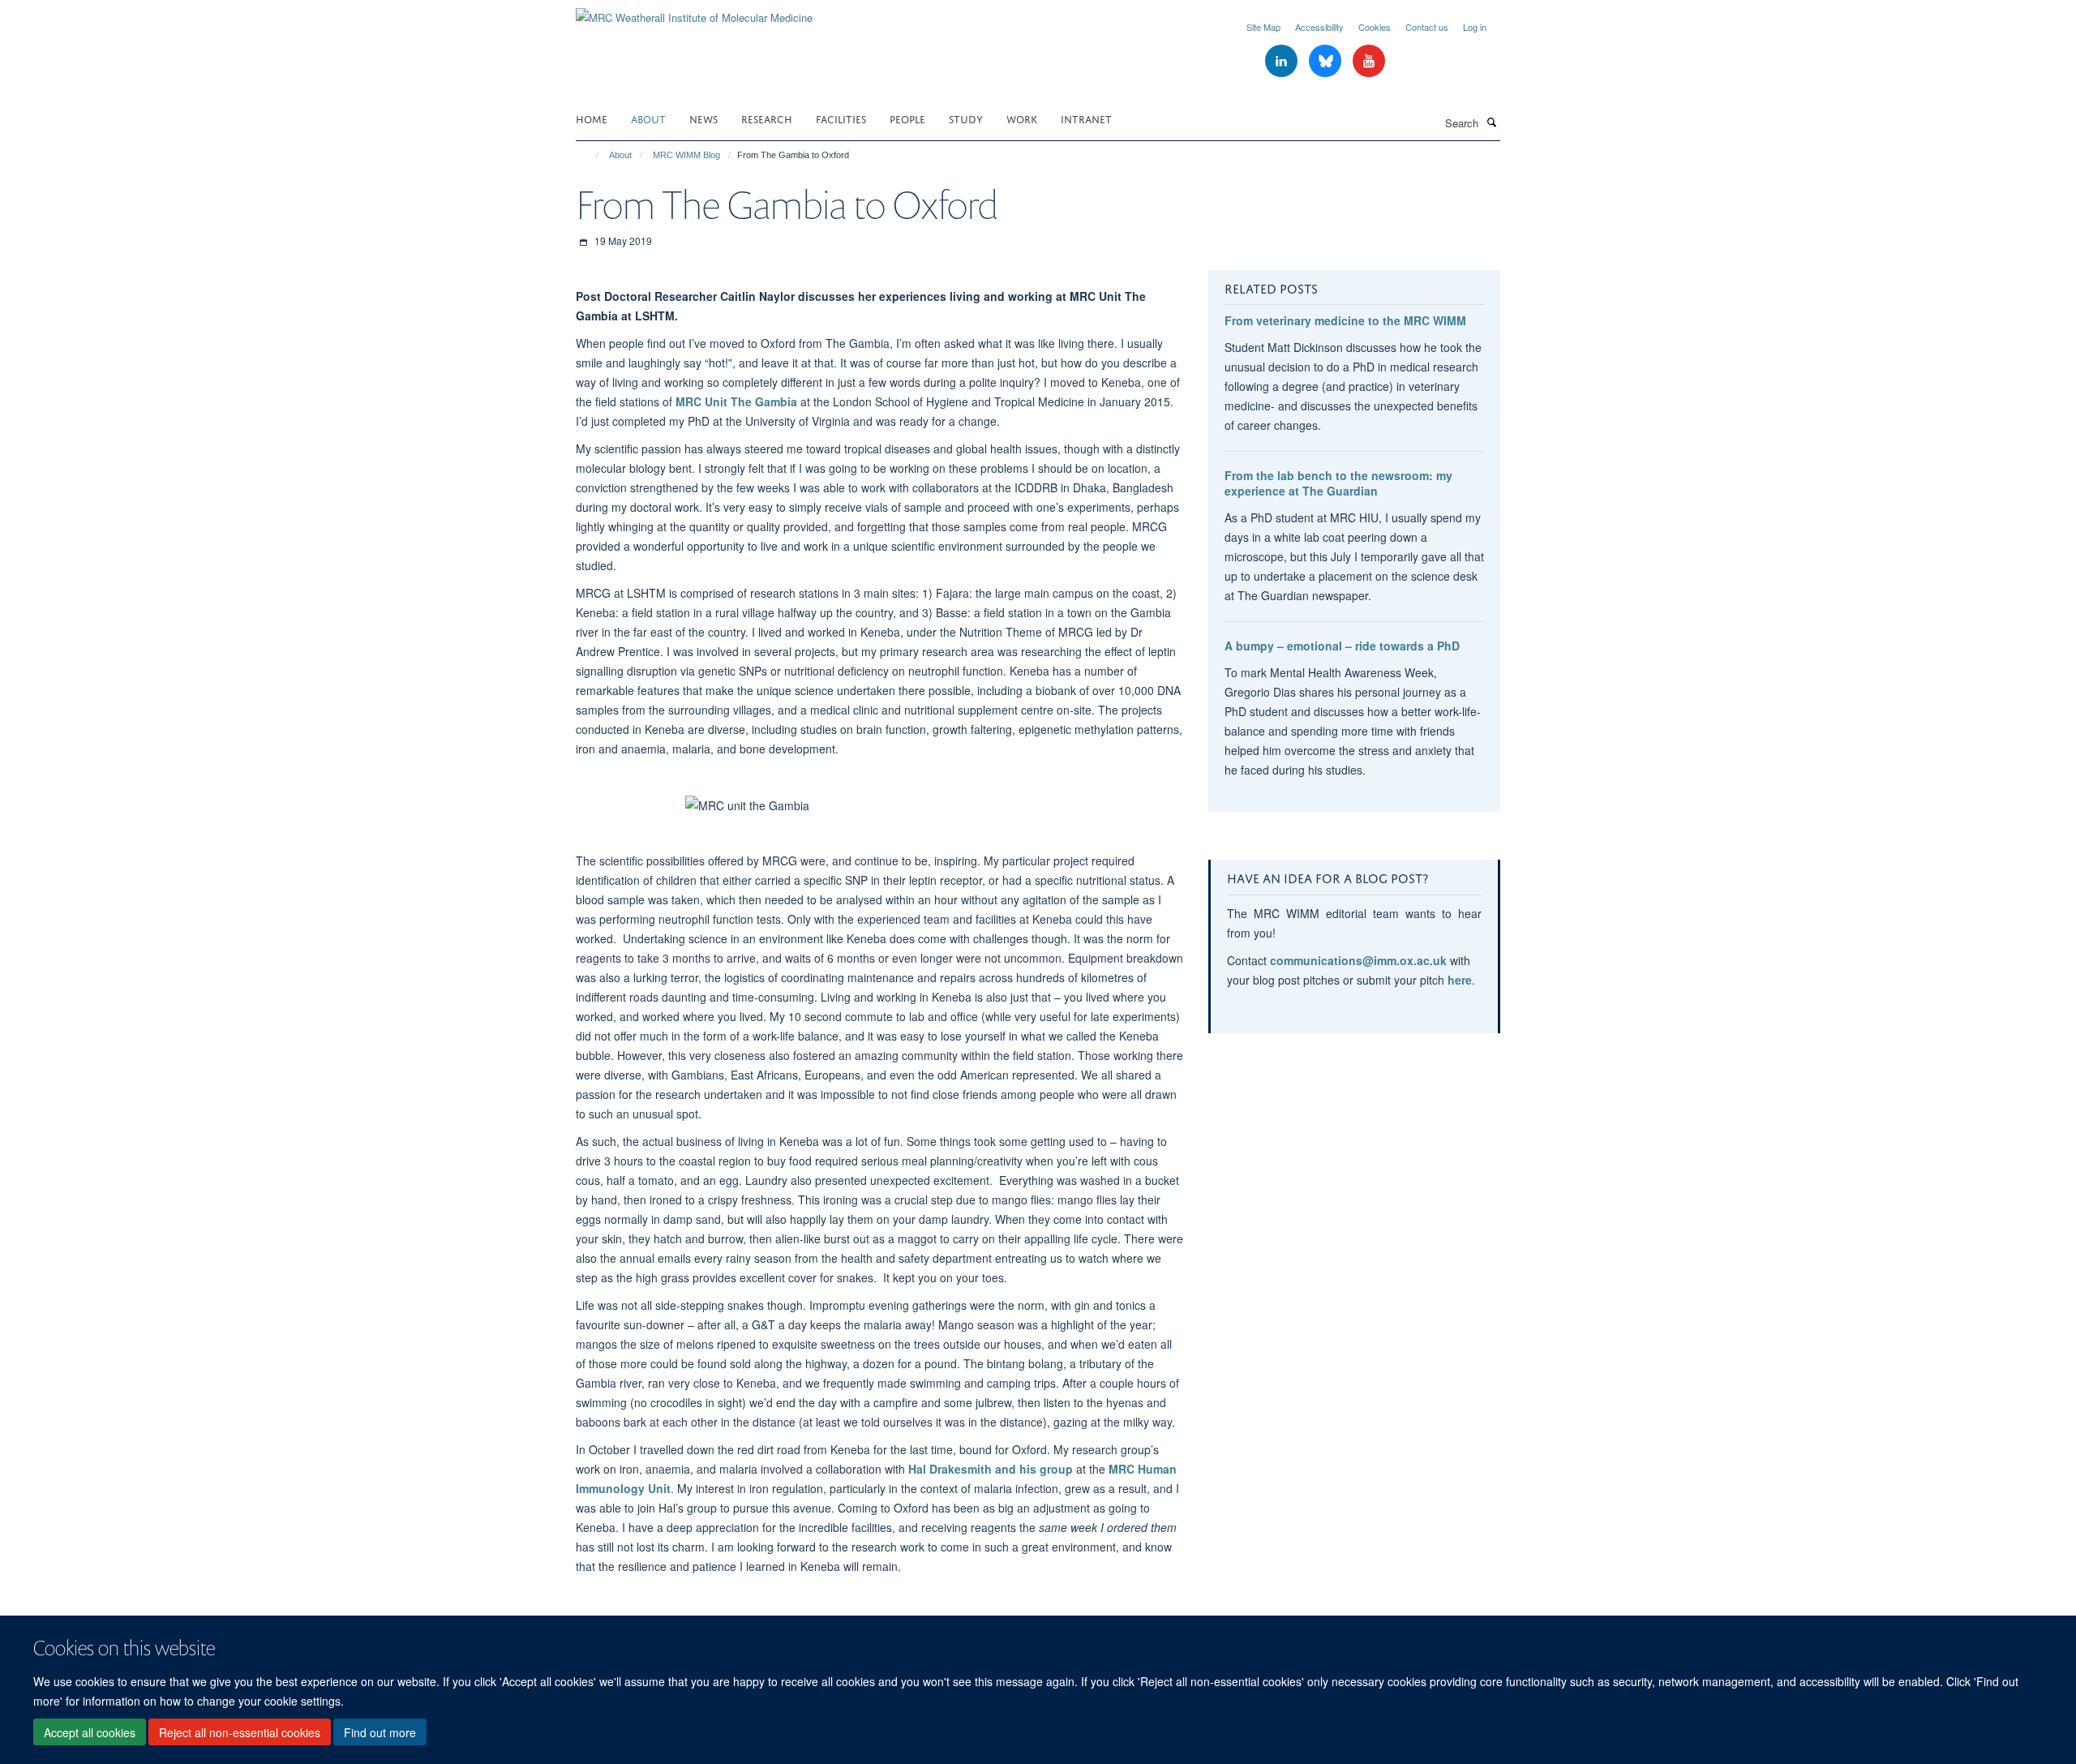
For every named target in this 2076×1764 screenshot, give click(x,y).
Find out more (380, 1732)
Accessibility (1319, 27)
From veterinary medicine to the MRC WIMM (1345, 320)
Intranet (1086, 118)
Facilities (841, 118)
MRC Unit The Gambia (736, 401)
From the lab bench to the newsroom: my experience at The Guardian (1338, 483)
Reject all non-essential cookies (240, 1732)
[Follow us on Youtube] (1369, 61)
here (1460, 980)
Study (966, 118)
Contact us (1427, 27)
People (907, 118)
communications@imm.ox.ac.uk (1358, 960)
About (648, 118)
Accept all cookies (90, 1732)
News (703, 118)
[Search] (1491, 122)
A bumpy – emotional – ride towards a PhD (1342, 646)
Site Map (1263, 27)
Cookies (1375, 27)
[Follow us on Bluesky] (1327, 61)
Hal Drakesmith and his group (991, 1469)
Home (592, 118)
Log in (1475, 27)
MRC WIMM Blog (686, 155)
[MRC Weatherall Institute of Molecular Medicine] (694, 12)
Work (1022, 118)
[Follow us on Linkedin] (1283, 61)
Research (767, 118)
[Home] (590, 155)
